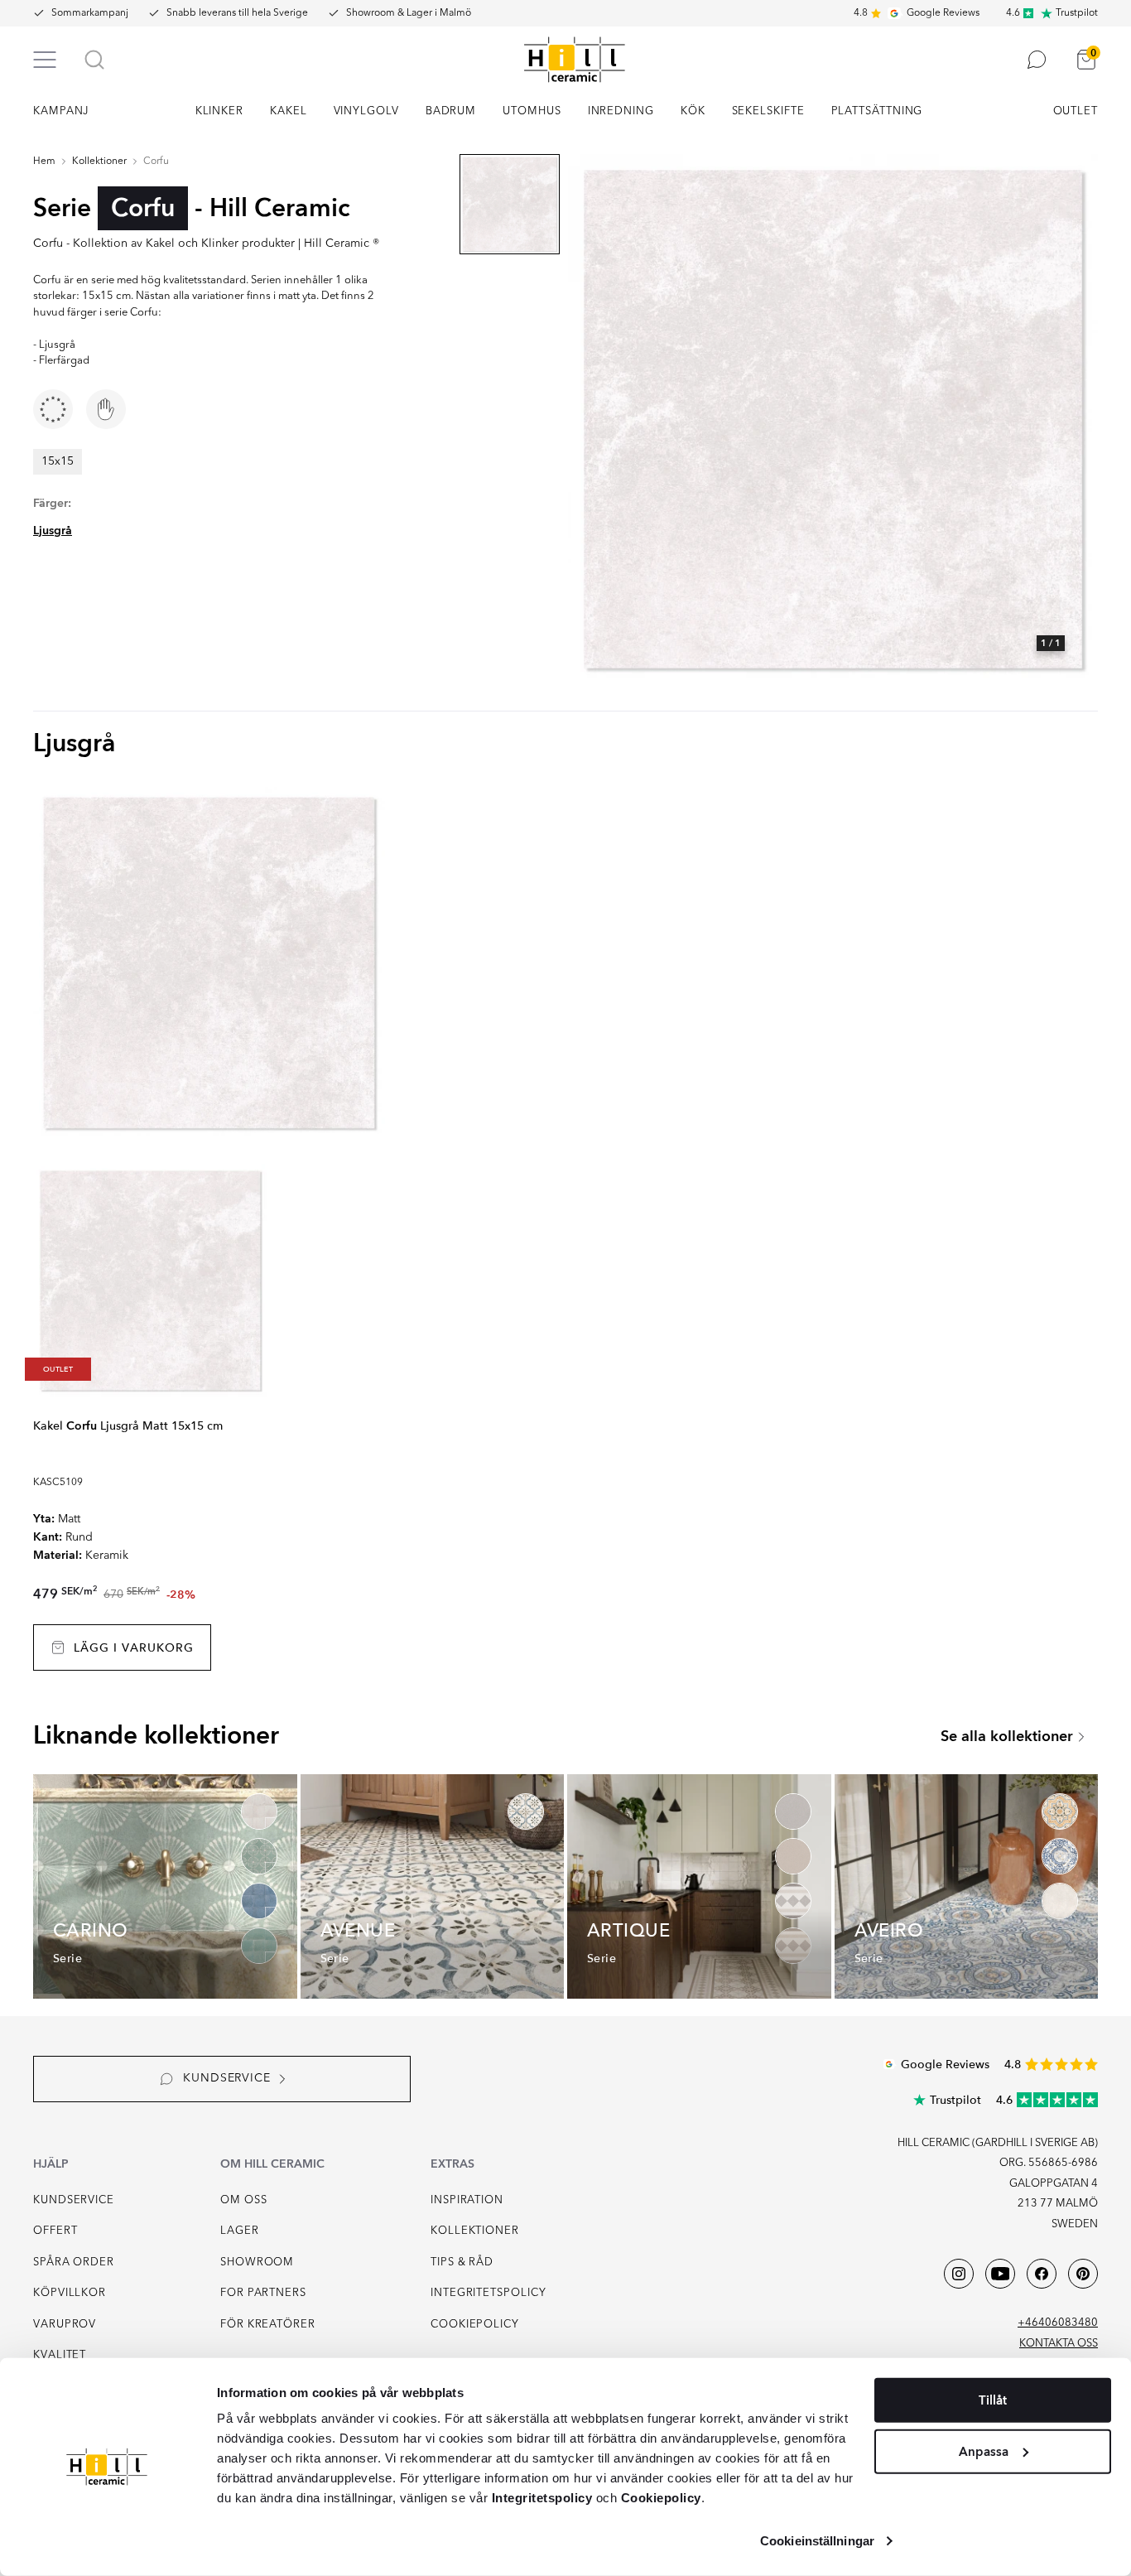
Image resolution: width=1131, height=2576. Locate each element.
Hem (44, 162)
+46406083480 (1058, 2323)
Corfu (156, 162)
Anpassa (984, 2451)
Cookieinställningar (817, 2541)
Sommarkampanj (90, 13)
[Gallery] (833, 419)
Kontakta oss (1059, 2344)
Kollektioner (99, 162)
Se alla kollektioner (1007, 1737)
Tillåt (993, 2400)
